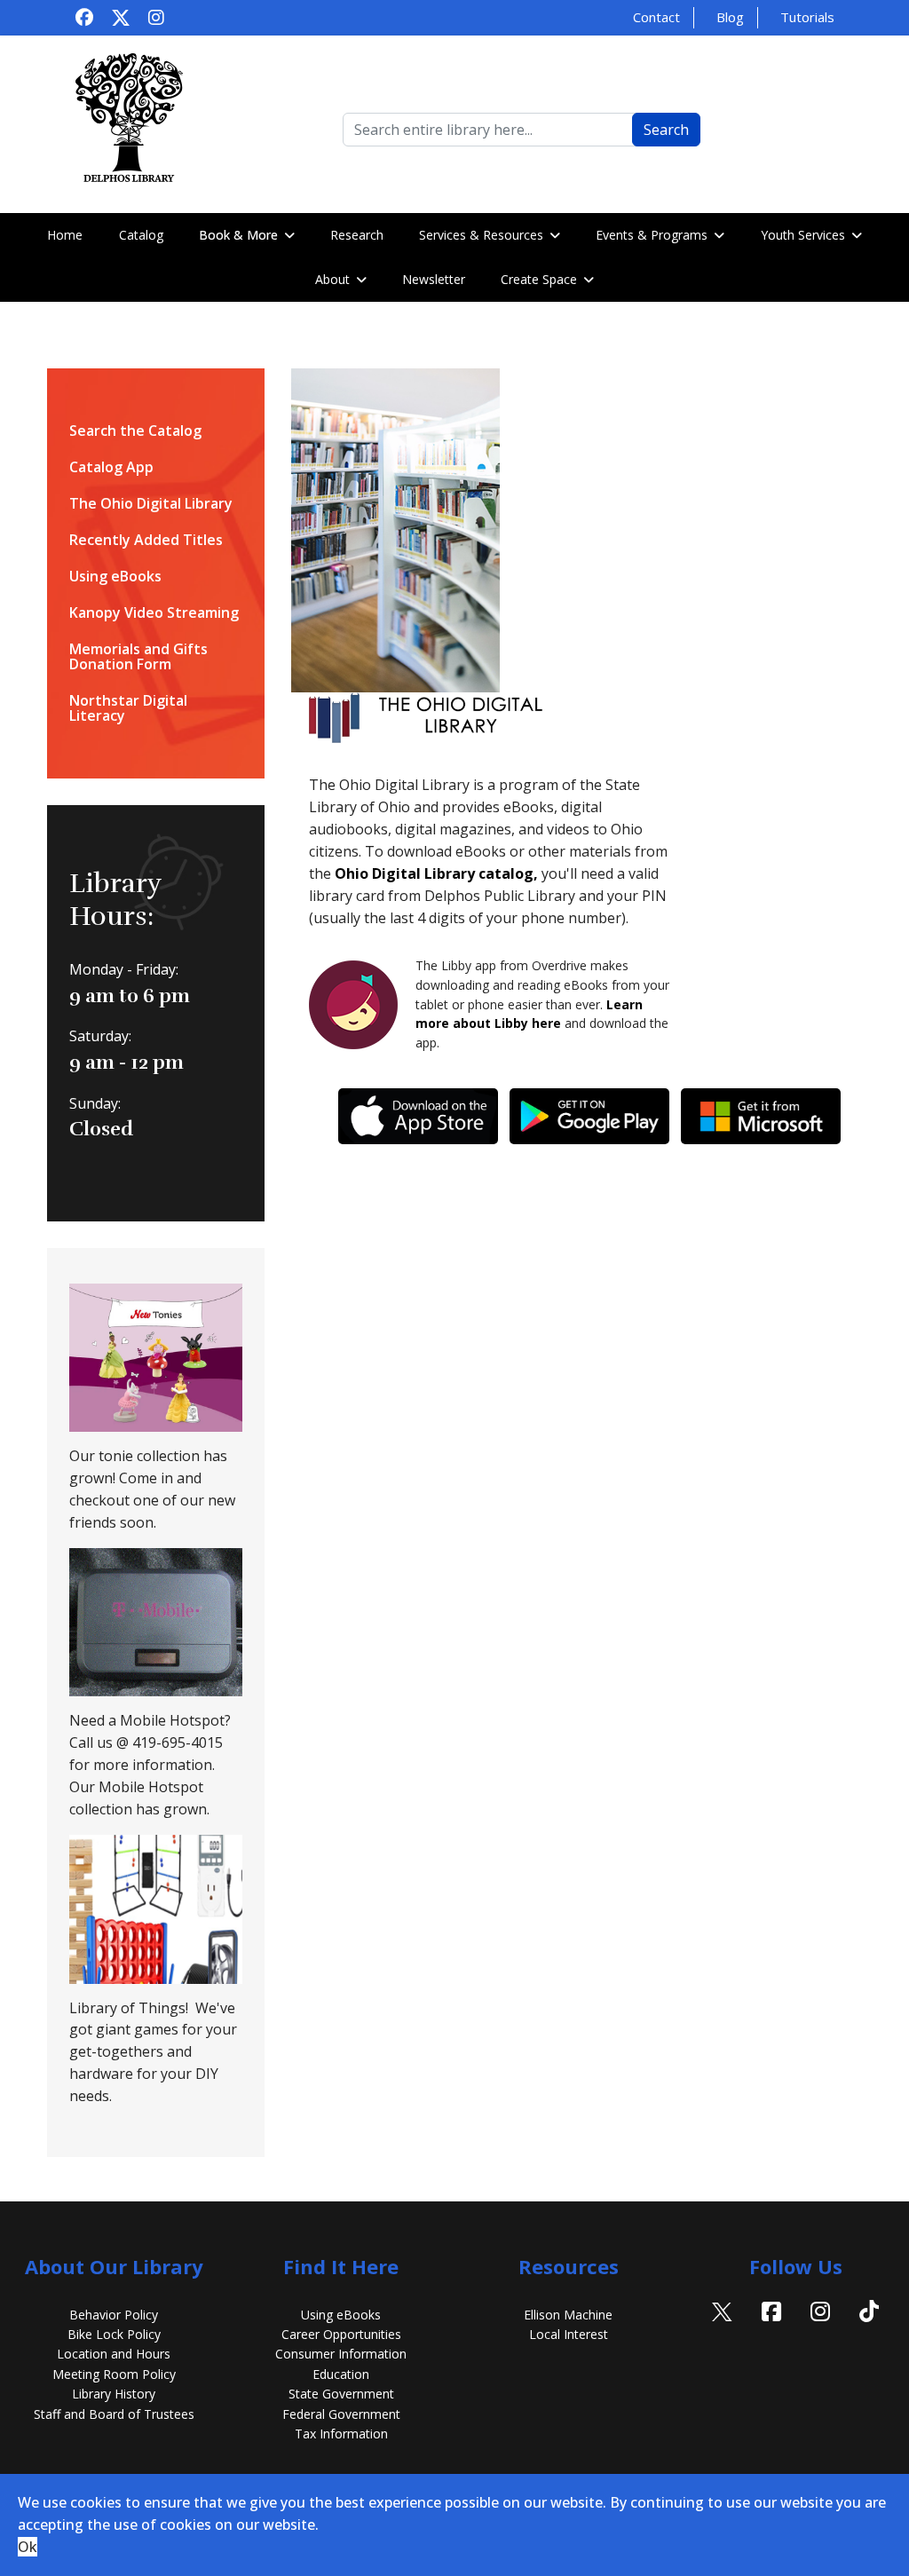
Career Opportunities (341, 2334)
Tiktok (869, 2334)
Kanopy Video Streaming (154, 613)
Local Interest (569, 2334)
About (332, 279)
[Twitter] (121, 17)
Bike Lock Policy (114, 2334)
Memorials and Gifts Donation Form (138, 657)
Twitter (723, 2334)
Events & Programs (652, 235)
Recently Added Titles (146, 540)
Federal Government (341, 2414)
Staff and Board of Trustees (114, 2414)
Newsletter (434, 279)
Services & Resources (481, 235)
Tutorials (807, 17)
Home (65, 235)
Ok (28, 2547)
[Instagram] (156, 17)
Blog (730, 17)
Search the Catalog (135, 431)
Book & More (238, 235)
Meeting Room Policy (114, 2374)
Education (341, 2374)
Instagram (820, 2334)
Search (666, 130)
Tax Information (341, 2434)
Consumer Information (341, 2354)
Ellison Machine (568, 2315)
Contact (656, 17)
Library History (114, 2394)
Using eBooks (115, 577)
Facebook (771, 2334)
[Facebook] (84, 17)
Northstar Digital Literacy (128, 708)
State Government (341, 2394)
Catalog (141, 235)
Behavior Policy (114, 2315)
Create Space (539, 279)
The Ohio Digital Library (151, 504)
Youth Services (803, 235)
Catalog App (111, 467)
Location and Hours (114, 2354)
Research (357, 235)
